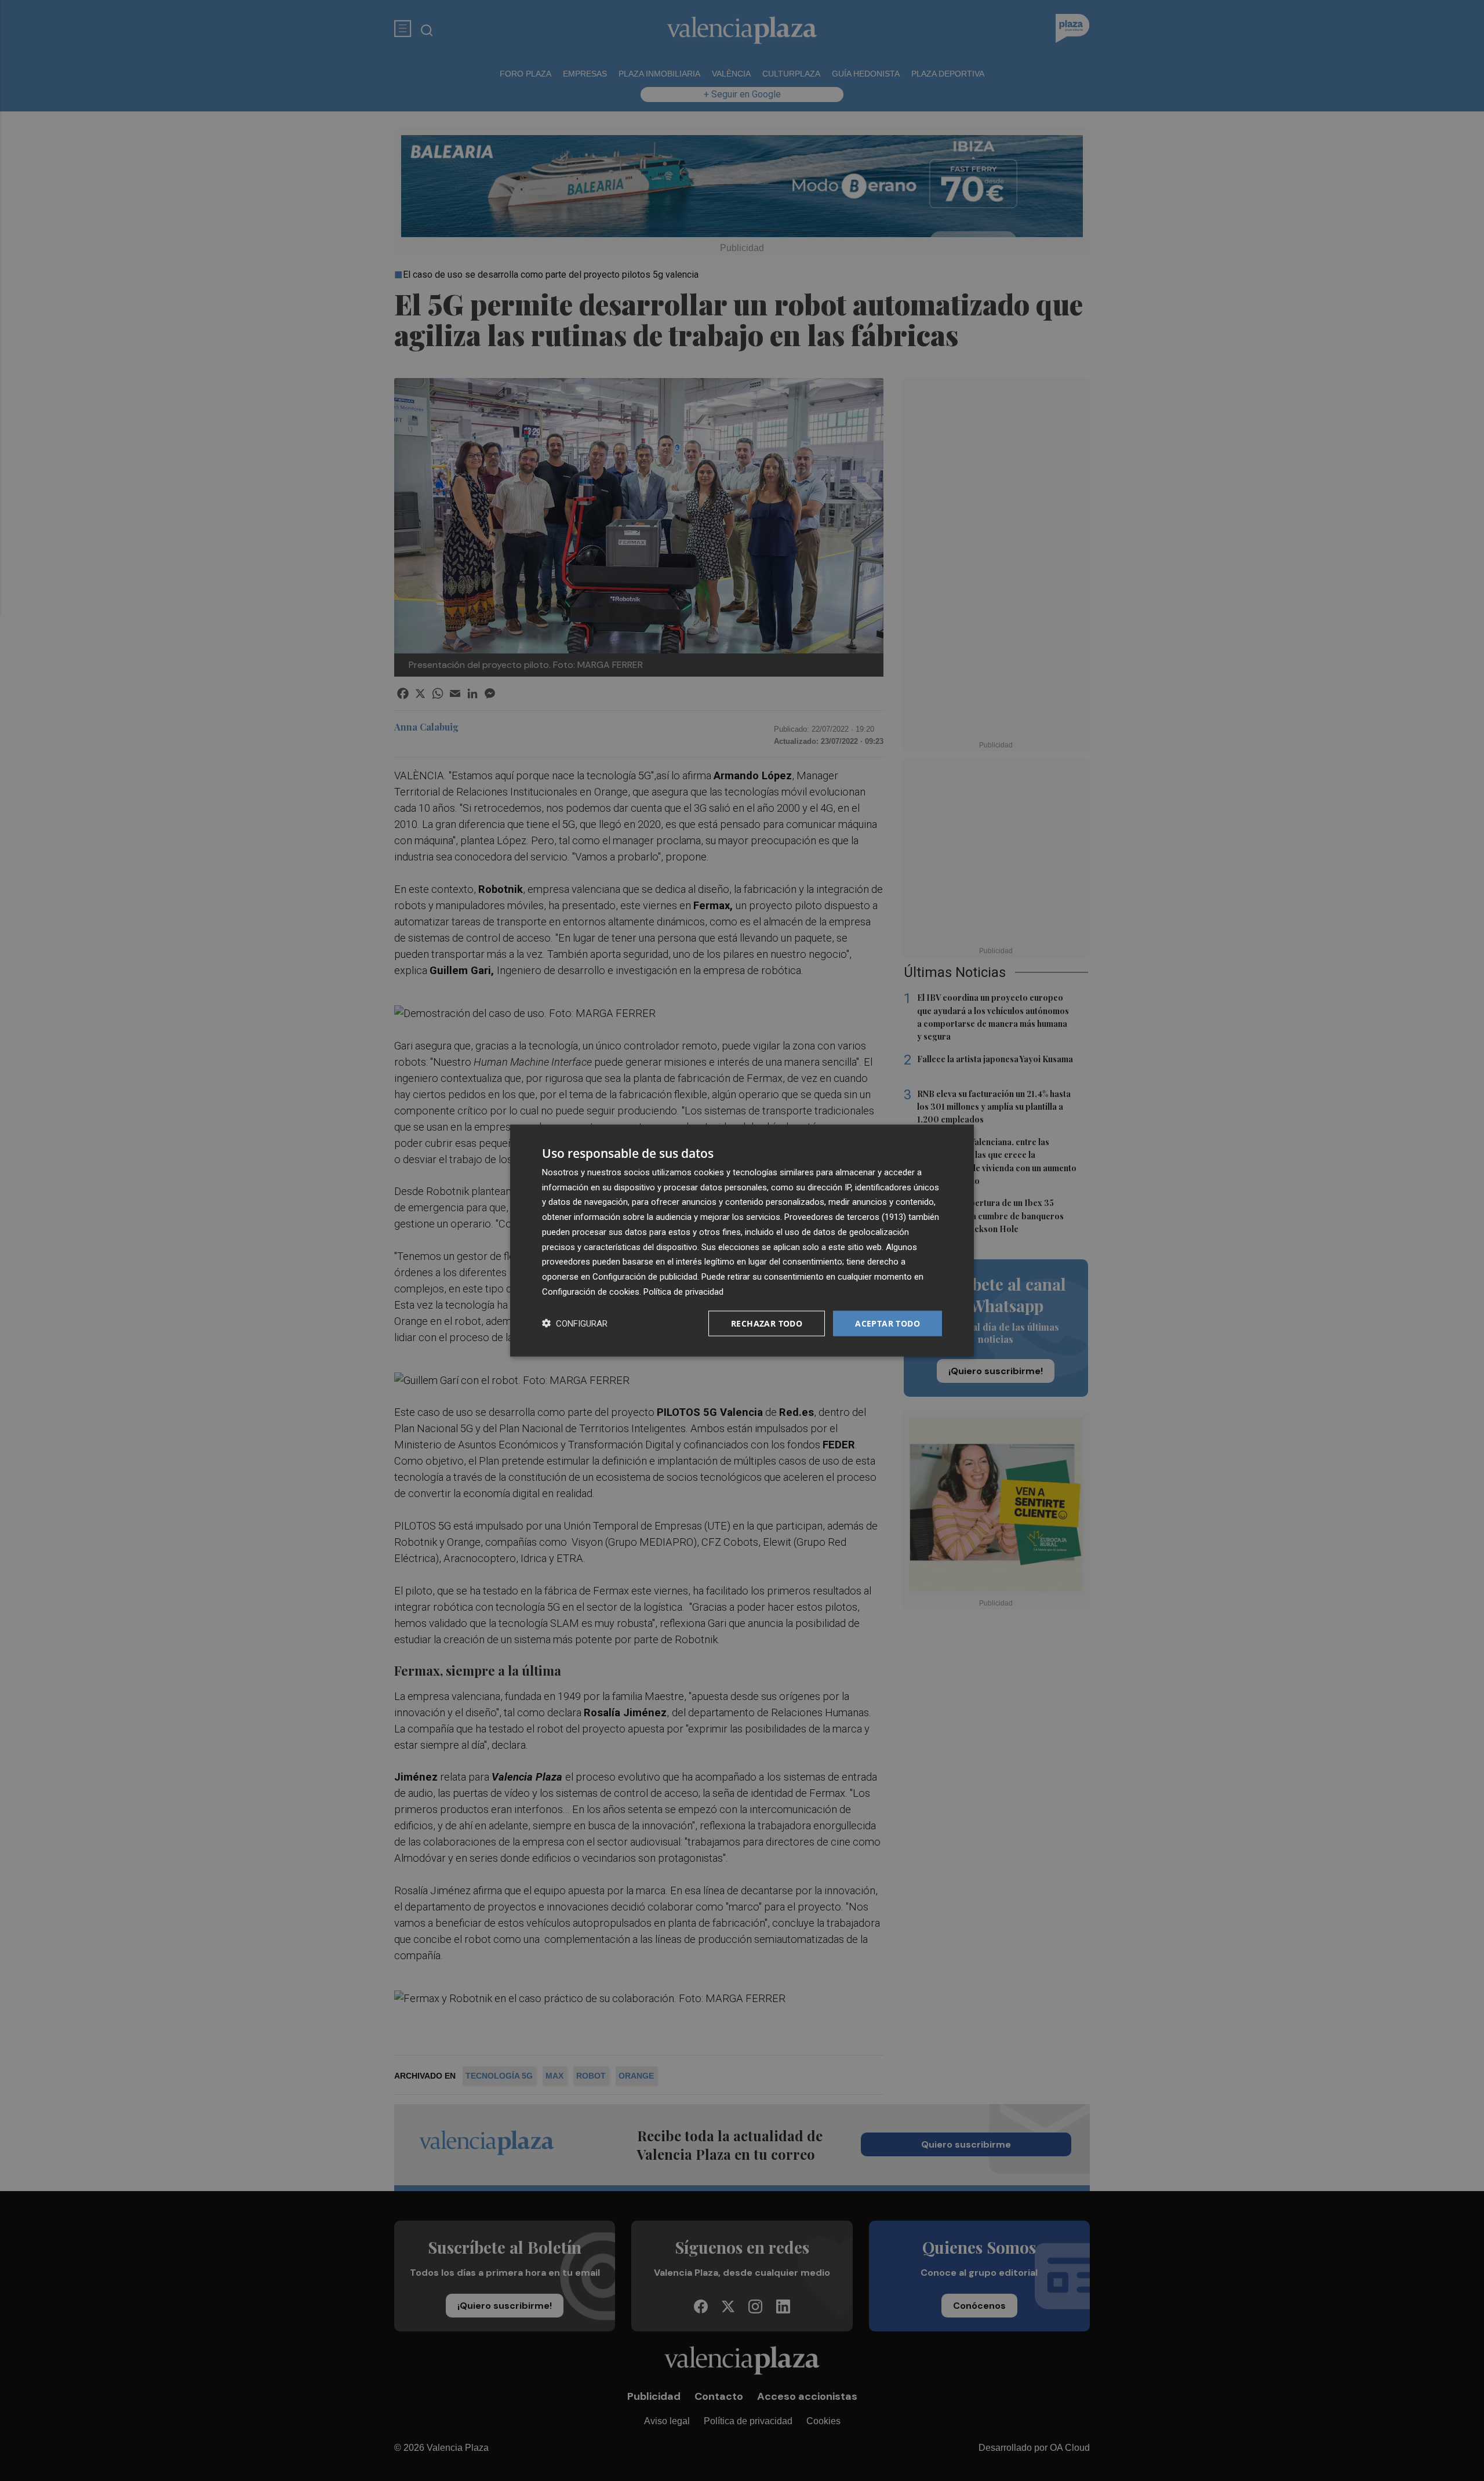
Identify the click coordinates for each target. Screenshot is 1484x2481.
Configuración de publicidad (645, 1277)
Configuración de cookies (591, 1291)
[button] (575, 1323)
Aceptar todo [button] (888, 1323)
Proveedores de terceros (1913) (845, 1217)
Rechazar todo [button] (767, 1323)
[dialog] (742, 1240)
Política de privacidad (683, 1291)
